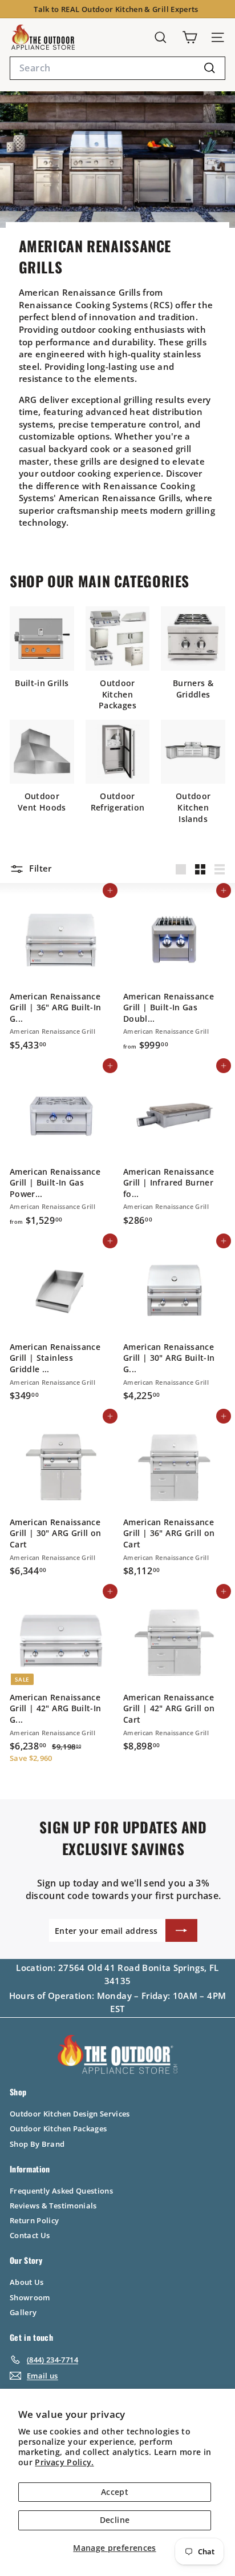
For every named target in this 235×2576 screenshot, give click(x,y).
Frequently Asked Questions (61, 2191)
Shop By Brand (37, 2144)
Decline (115, 2520)
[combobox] (117, 68)
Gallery (23, 2312)
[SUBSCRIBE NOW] (181, 1930)
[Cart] (190, 37)
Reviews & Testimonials (53, 2206)
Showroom (30, 2297)
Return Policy (35, 2220)
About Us (27, 2282)
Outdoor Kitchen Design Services (70, 2114)
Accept (115, 2492)
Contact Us (30, 2235)
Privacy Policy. (64, 2462)
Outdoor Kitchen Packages (58, 2128)
